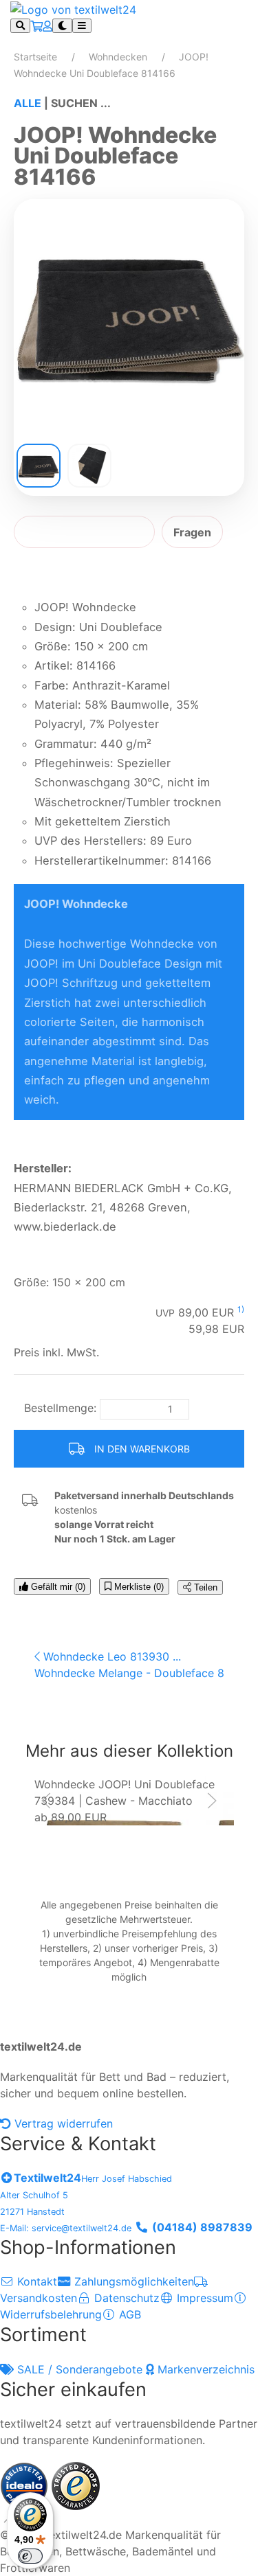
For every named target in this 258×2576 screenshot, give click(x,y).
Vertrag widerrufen (62, 2123)
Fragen (192, 532)
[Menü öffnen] (82, 26)
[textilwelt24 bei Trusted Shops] (76, 2485)
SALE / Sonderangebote (80, 2369)
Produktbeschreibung (84, 532)
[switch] (30, 2556)
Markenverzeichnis (204, 2369)
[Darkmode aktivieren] (62, 26)
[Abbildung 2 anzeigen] (89, 466)
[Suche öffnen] (20, 26)
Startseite (35, 57)
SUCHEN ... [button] (81, 103)
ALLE (28, 103)
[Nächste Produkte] (212, 1801)
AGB (128, 2314)
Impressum (203, 2298)
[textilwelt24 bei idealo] (26, 2485)
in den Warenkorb (141, 1449)
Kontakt (35, 2281)
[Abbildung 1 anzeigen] (39, 466)
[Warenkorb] (36, 26)
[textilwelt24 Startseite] (73, 8)
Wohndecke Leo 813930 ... (110, 1656)
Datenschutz (125, 2298)
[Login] (47, 26)
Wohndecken (118, 57)
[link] (134, 1801)
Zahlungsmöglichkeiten (132, 2281)
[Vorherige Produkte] (46, 1801)
